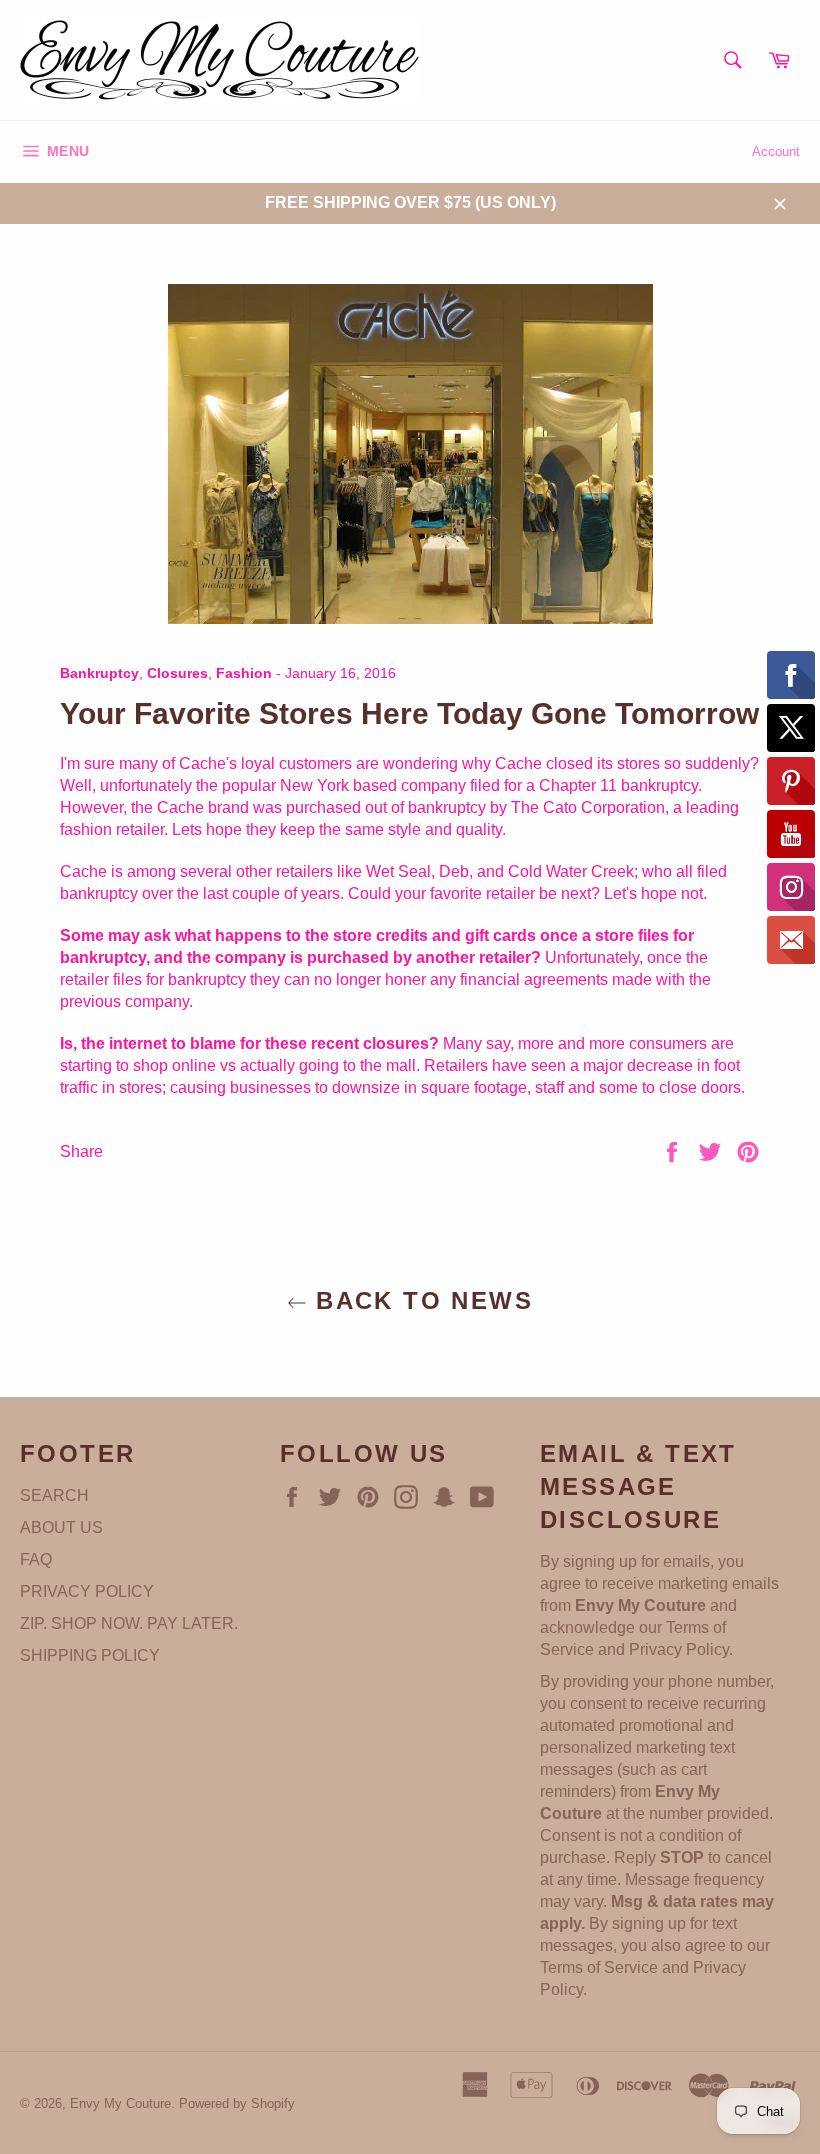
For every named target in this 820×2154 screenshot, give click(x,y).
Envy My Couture (120, 2103)
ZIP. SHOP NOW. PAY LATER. (129, 1623)
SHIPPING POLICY (90, 1655)
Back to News (420, 1300)
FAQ (36, 1559)
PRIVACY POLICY (87, 1591)
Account (776, 151)
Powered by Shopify (237, 2103)
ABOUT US (61, 1527)
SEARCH (54, 1495)
